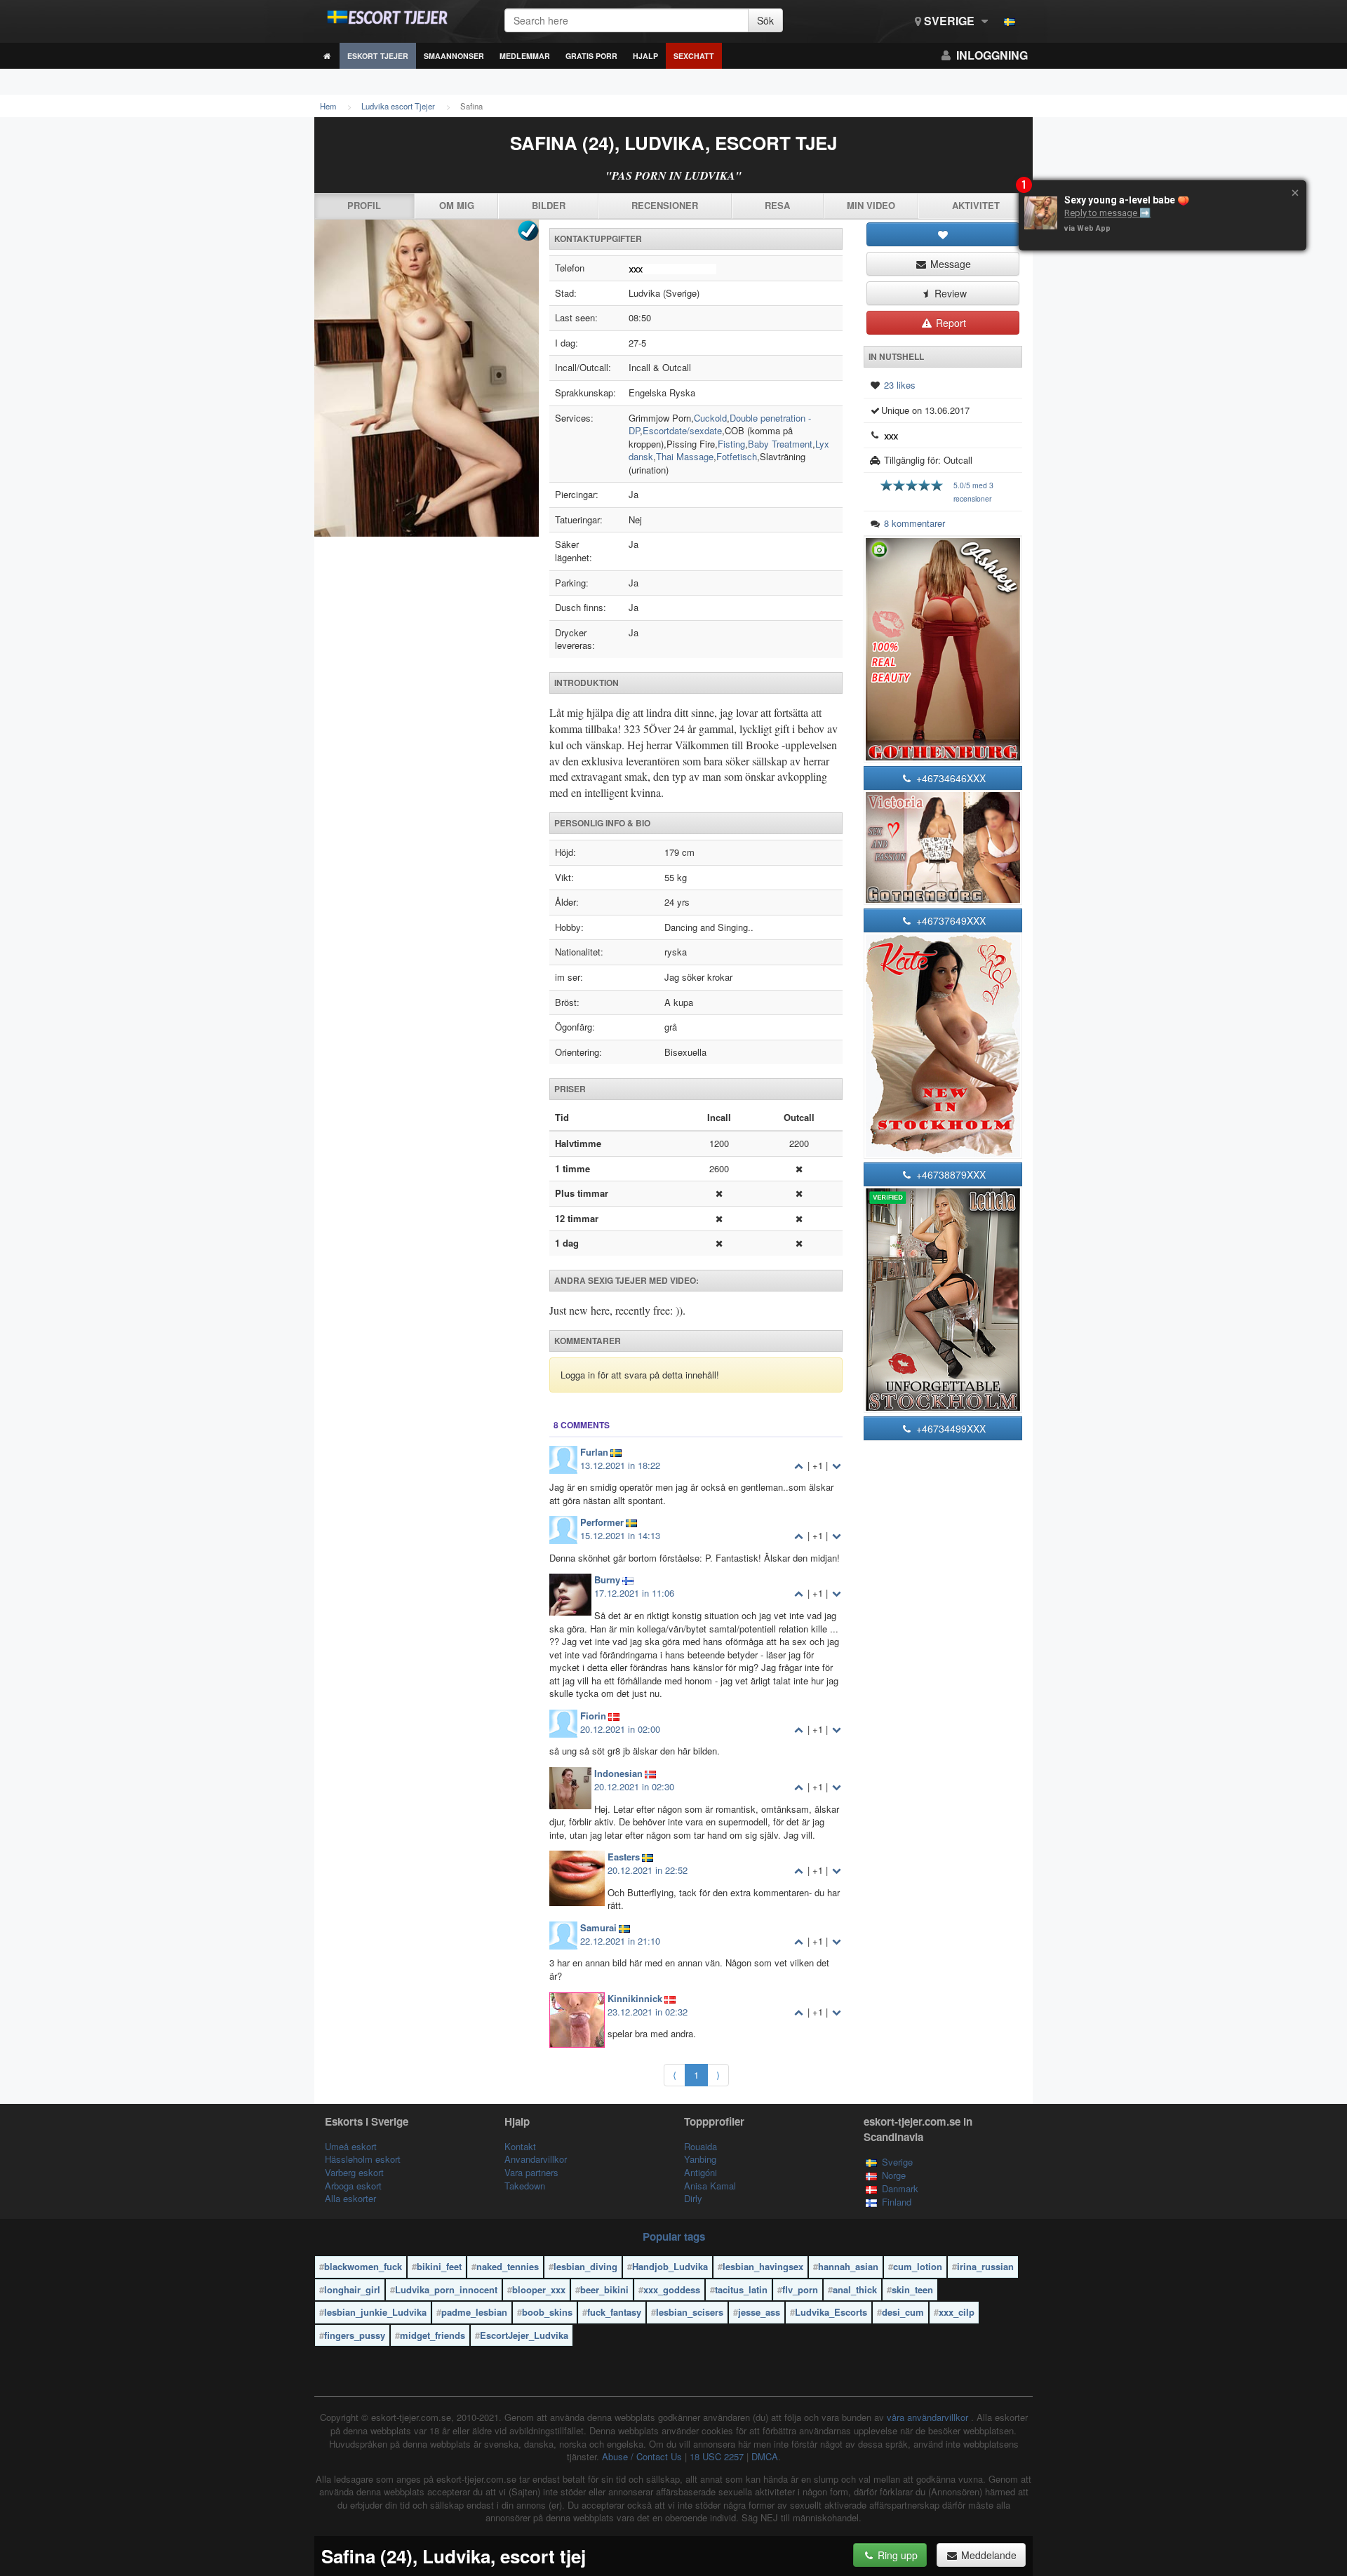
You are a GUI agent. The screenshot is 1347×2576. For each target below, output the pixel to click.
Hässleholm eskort (363, 2159)
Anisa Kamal (710, 2186)
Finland (897, 2202)
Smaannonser (454, 56)
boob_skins (547, 2312)
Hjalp (645, 56)
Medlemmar (525, 56)
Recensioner (665, 205)
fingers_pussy (355, 2335)
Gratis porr (591, 56)
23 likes (900, 385)
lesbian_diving (585, 2266)
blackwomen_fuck (363, 2266)
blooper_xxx (539, 2289)
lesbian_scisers (690, 2312)
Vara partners (531, 2172)
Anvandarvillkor (536, 2159)
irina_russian (985, 2266)
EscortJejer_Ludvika (524, 2335)
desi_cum (903, 2312)
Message (949, 264)
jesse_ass (759, 2312)
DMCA (765, 2456)
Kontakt (520, 2146)
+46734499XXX (950, 1428)
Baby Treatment (780, 444)
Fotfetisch (737, 456)
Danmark (900, 2188)
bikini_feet (439, 2266)
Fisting (731, 444)
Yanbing (700, 2159)
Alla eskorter (350, 2198)
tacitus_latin (741, 2289)
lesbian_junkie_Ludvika (375, 2312)
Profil (364, 205)
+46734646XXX (950, 778)
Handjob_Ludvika (670, 2266)
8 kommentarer (914, 523)
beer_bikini (604, 2289)
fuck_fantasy (614, 2312)
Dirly (693, 2198)
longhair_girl (352, 2289)
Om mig (457, 205)
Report (950, 323)
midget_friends (433, 2335)
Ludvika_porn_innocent (446, 2289)
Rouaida (701, 2146)
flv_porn (800, 2289)
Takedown (525, 2186)
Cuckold (710, 418)
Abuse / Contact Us (642, 2456)
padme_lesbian (474, 2312)
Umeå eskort (351, 2146)
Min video (871, 205)
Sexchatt (694, 56)
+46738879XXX (950, 1174)
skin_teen (912, 2289)
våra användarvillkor (929, 2417)
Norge (894, 2175)
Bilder (549, 205)
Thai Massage (685, 456)
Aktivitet (976, 205)
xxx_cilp (957, 2312)
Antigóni (701, 2172)
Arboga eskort (353, 2186)
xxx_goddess (672, 2289)
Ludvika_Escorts (831, 2312)
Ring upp (896, 2555)
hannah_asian (848, 2266)
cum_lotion (918, 2266)
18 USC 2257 (717, 2456)
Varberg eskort (354, 2172)
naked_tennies (508, 2266)
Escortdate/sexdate (682, 430)
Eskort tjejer (378, 56)
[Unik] (427, 378)
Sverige (949, 21)
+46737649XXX (950, 920)
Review (949, 293)
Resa (777, 205)
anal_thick (855, 2289)
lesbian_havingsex (763, 2266)
